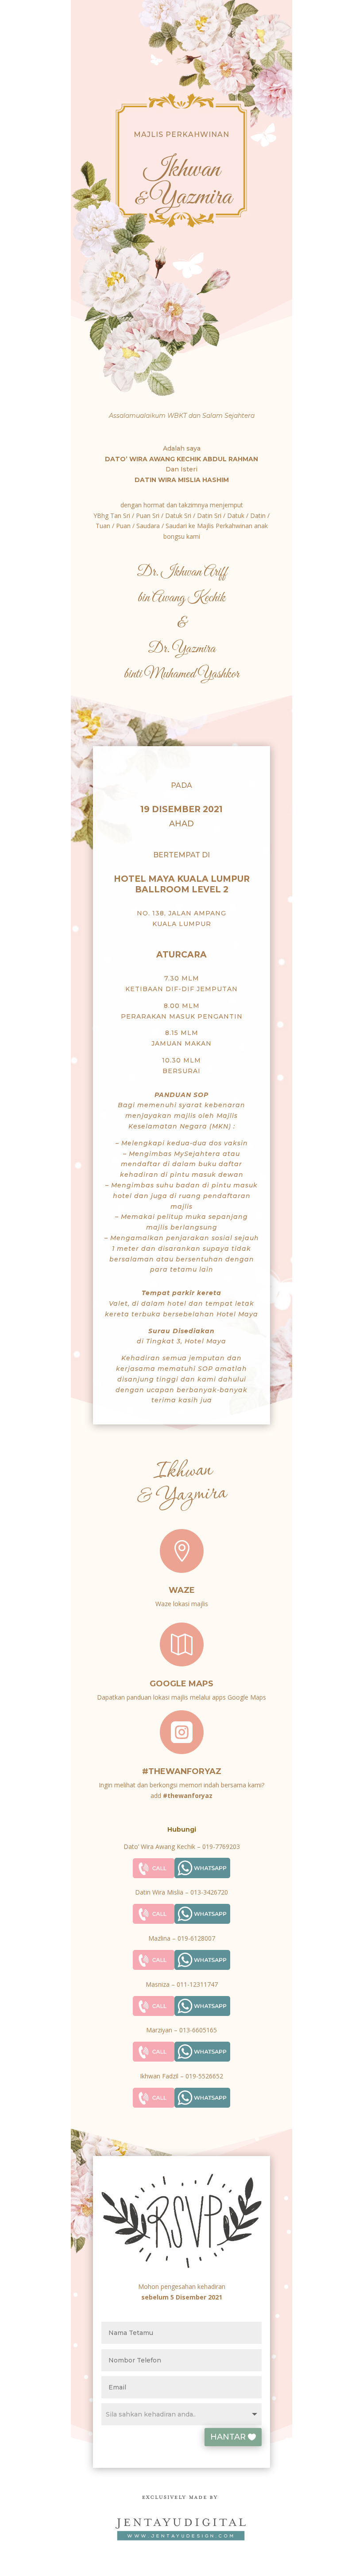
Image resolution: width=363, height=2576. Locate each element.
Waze (182, 1590)
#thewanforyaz (182, 1771)
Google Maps (181, 1684)
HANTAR (228, 2437)
